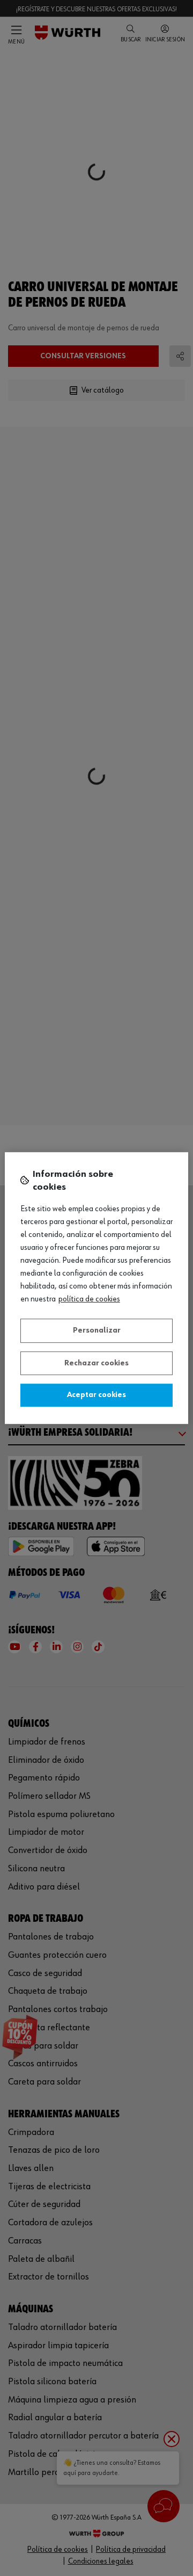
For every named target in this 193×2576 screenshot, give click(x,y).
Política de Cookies (89, 1299)
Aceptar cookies (96, 1395)
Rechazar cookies (96, 1363)
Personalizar (97, 1330)
